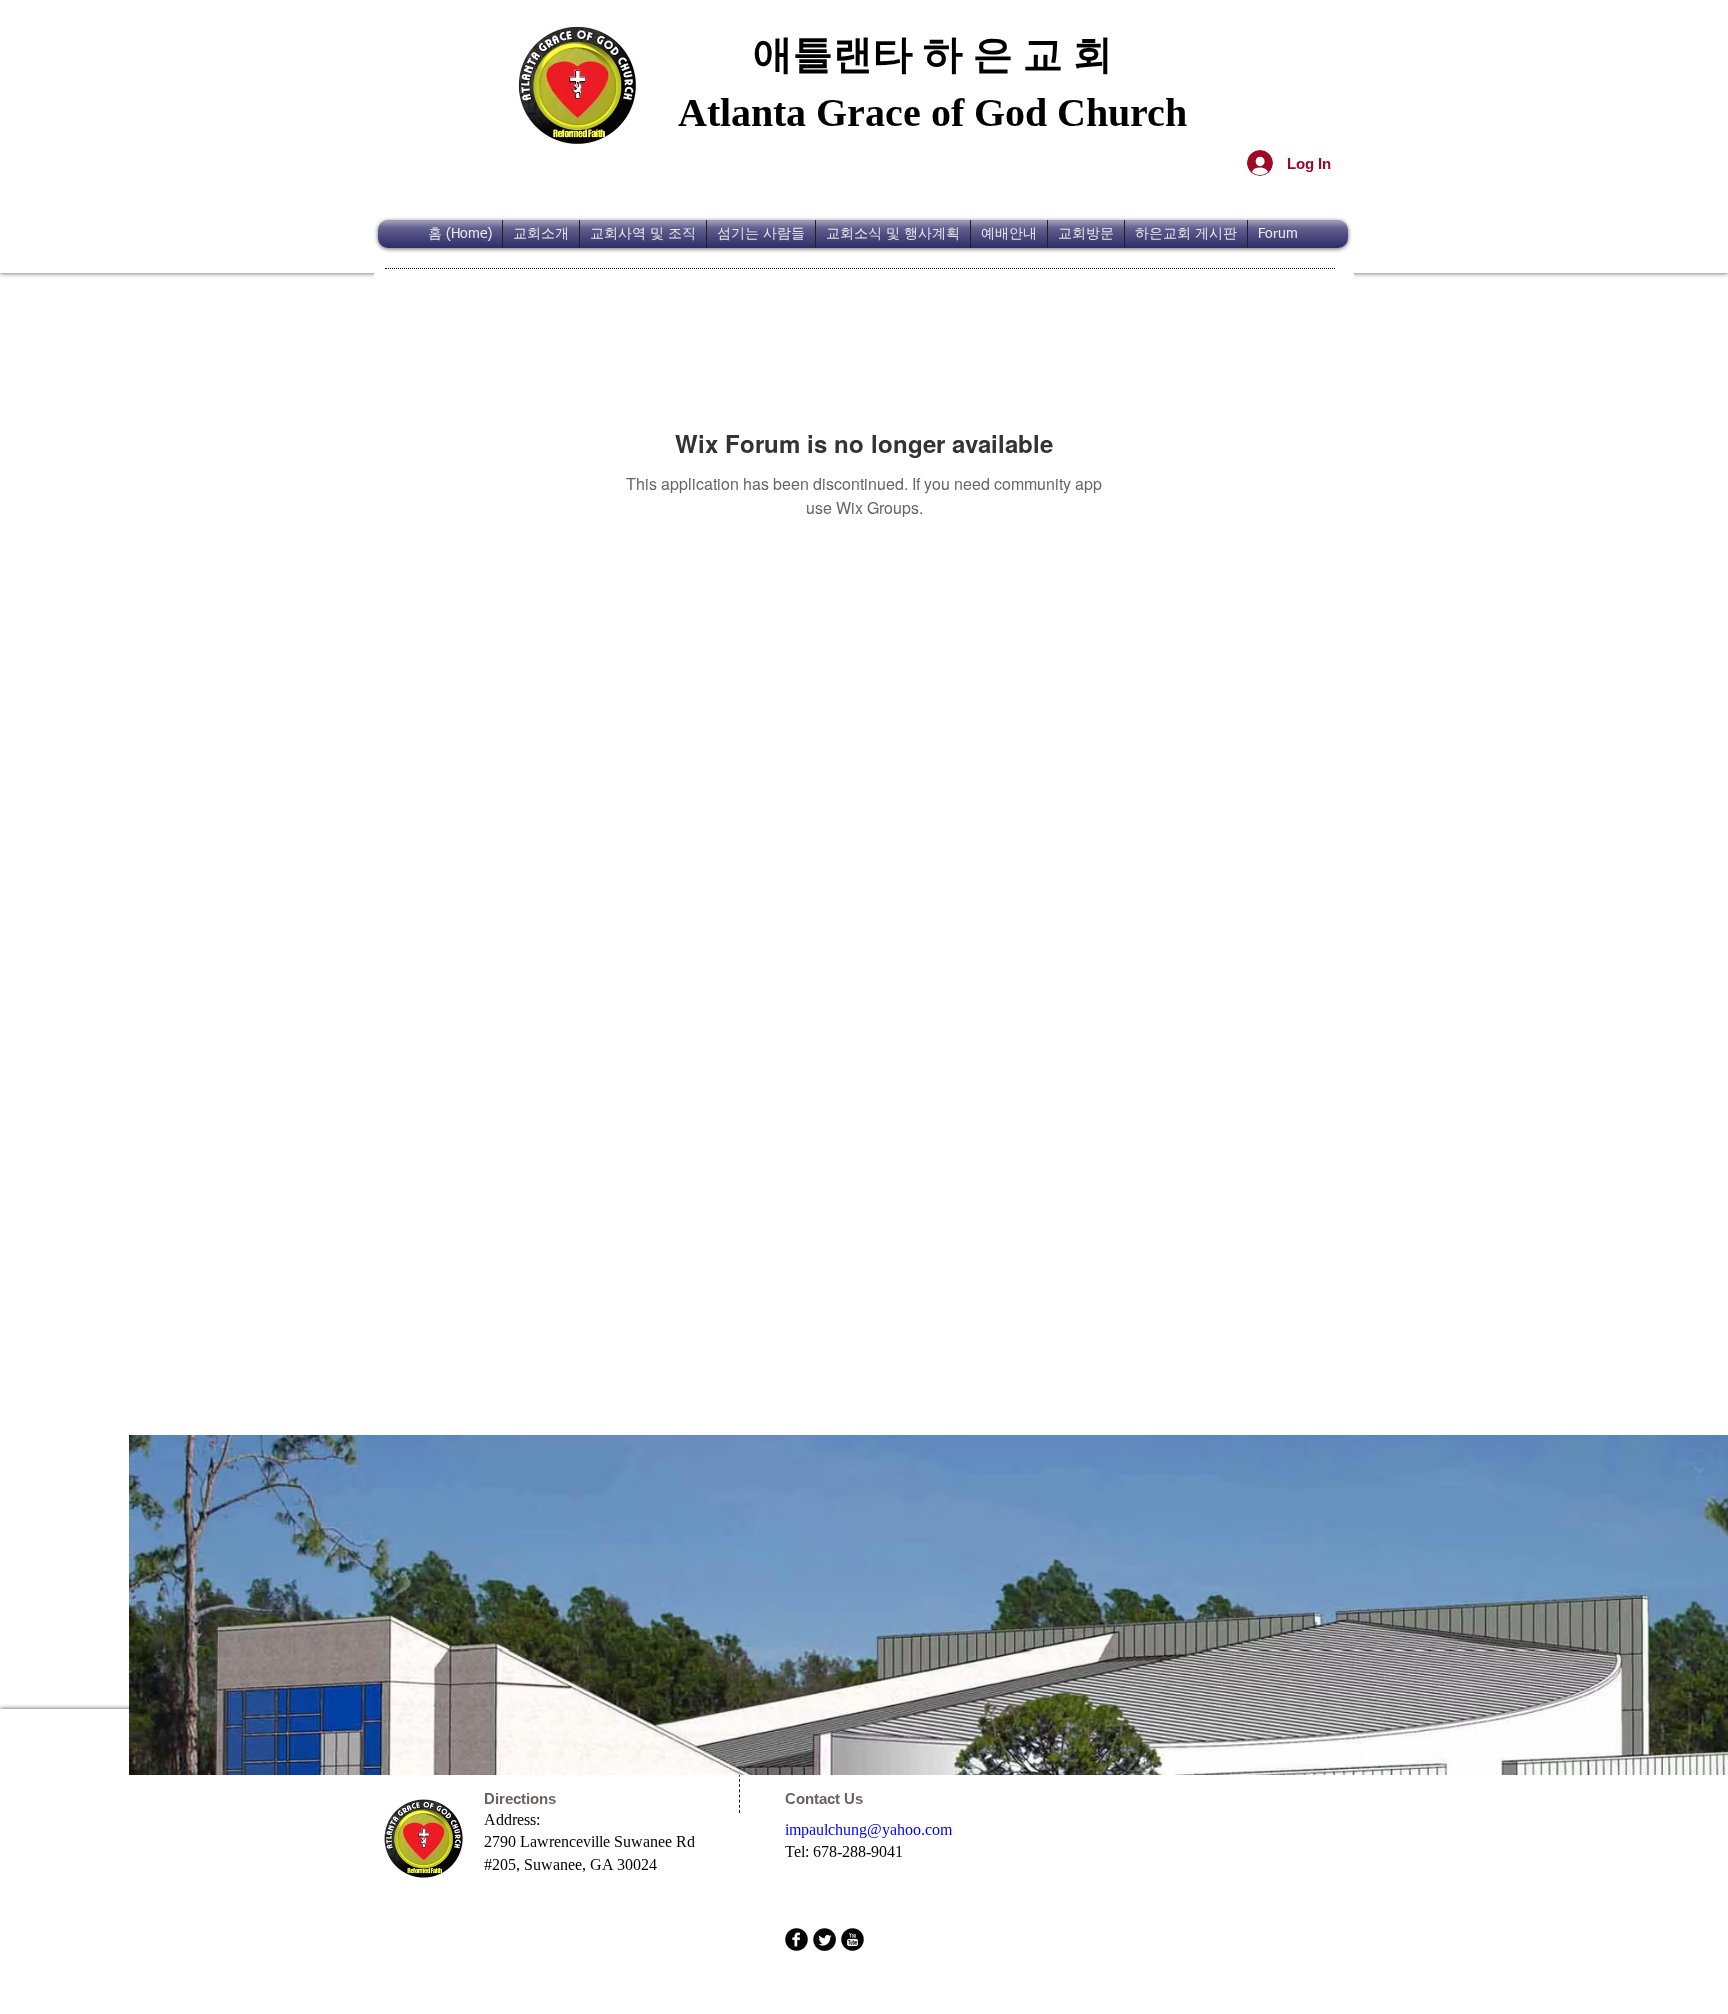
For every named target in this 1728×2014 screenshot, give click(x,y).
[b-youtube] (852, 1939)
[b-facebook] (796, 1939)
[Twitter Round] (824, 1939)
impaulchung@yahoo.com (868, 1829)
